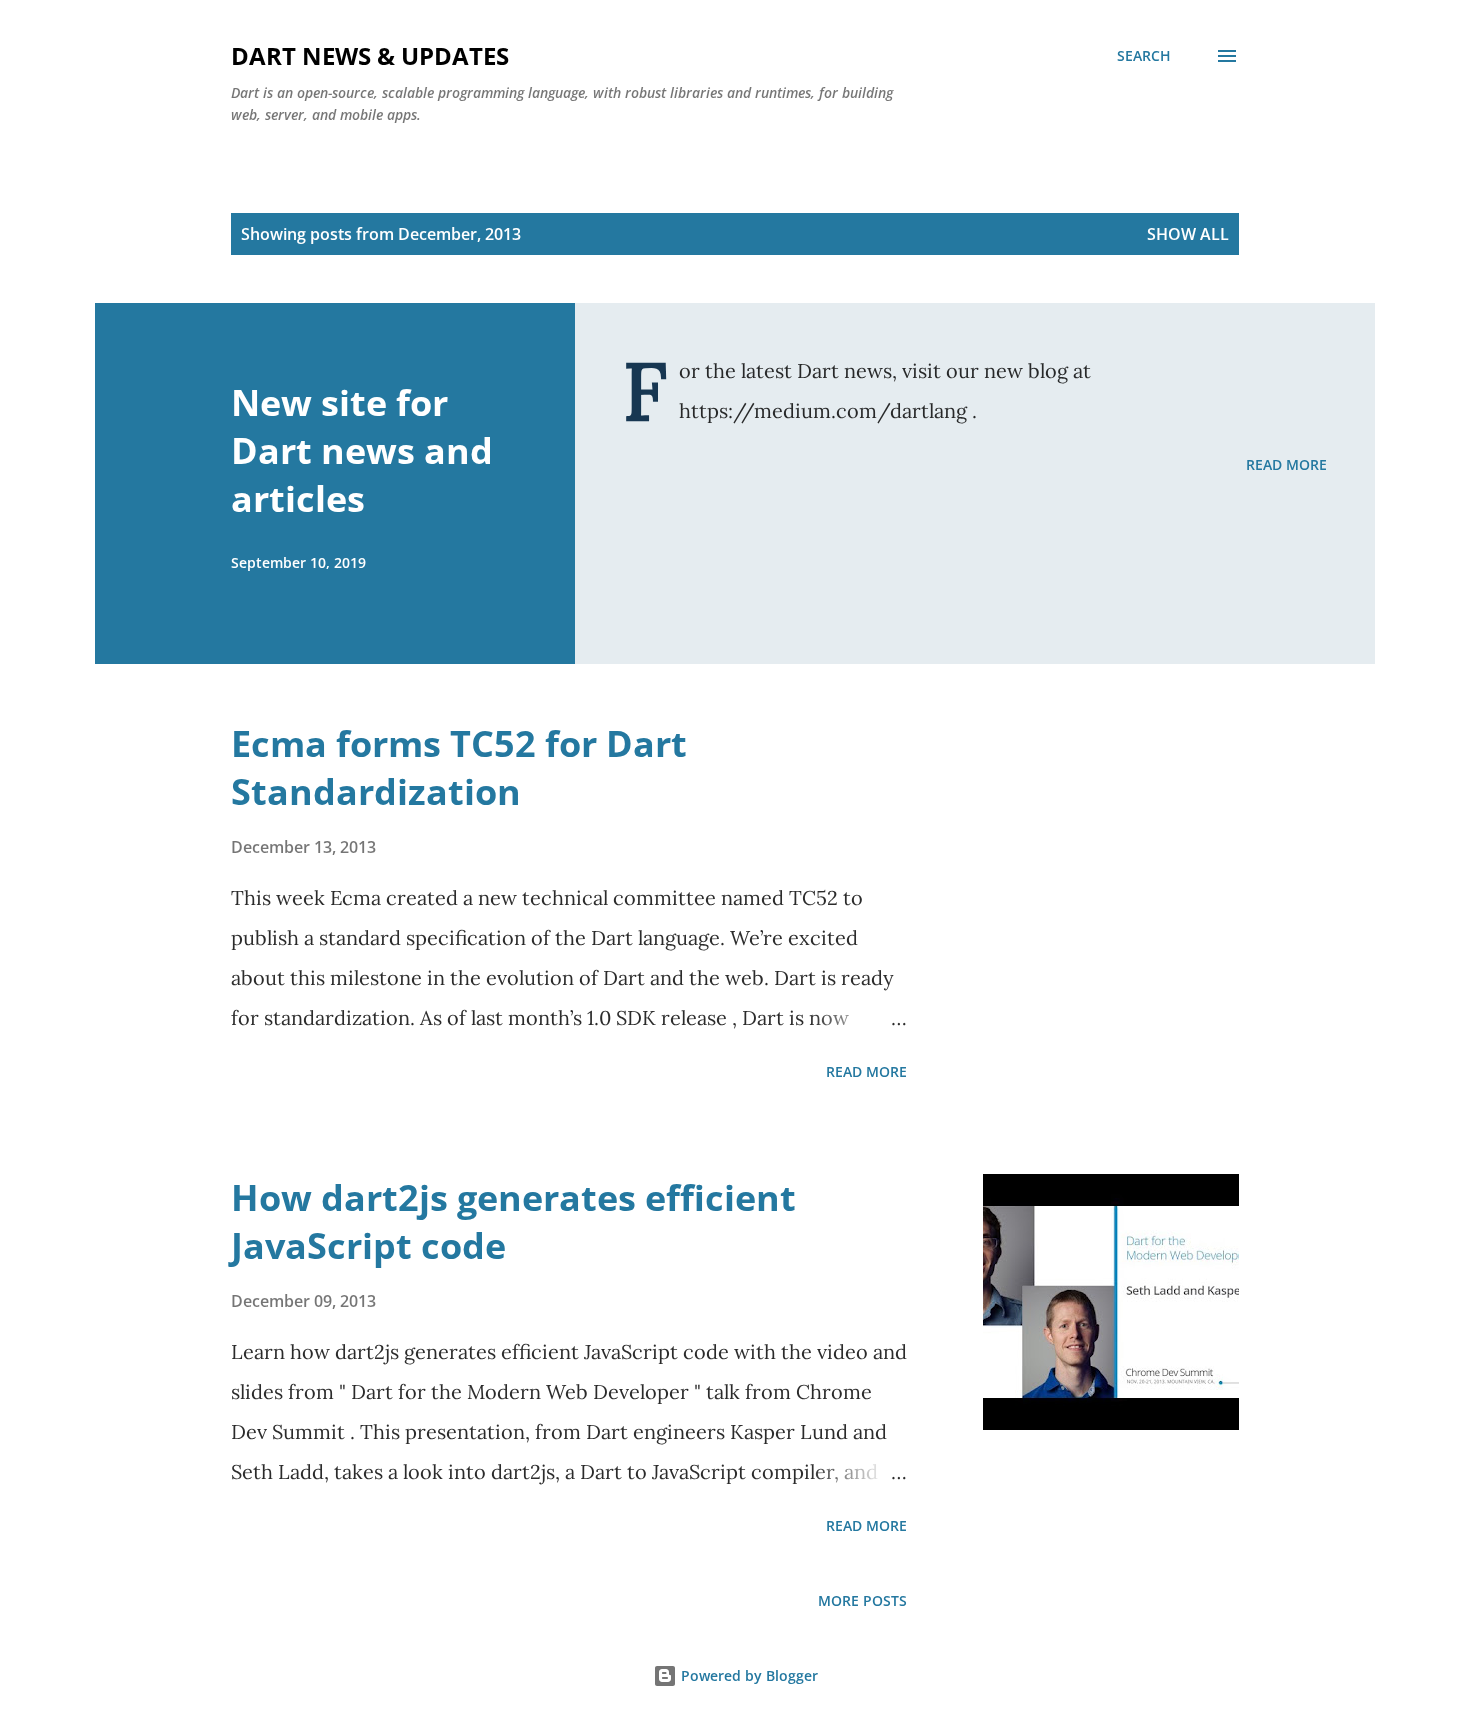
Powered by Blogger (747, 1675)
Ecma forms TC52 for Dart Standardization (459, 767)
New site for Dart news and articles (362, 450)
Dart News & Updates (370, 55)
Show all (1188, 234)
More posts (862, 1600)
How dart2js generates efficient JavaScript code (513, 1221)
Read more (1286, 464)
